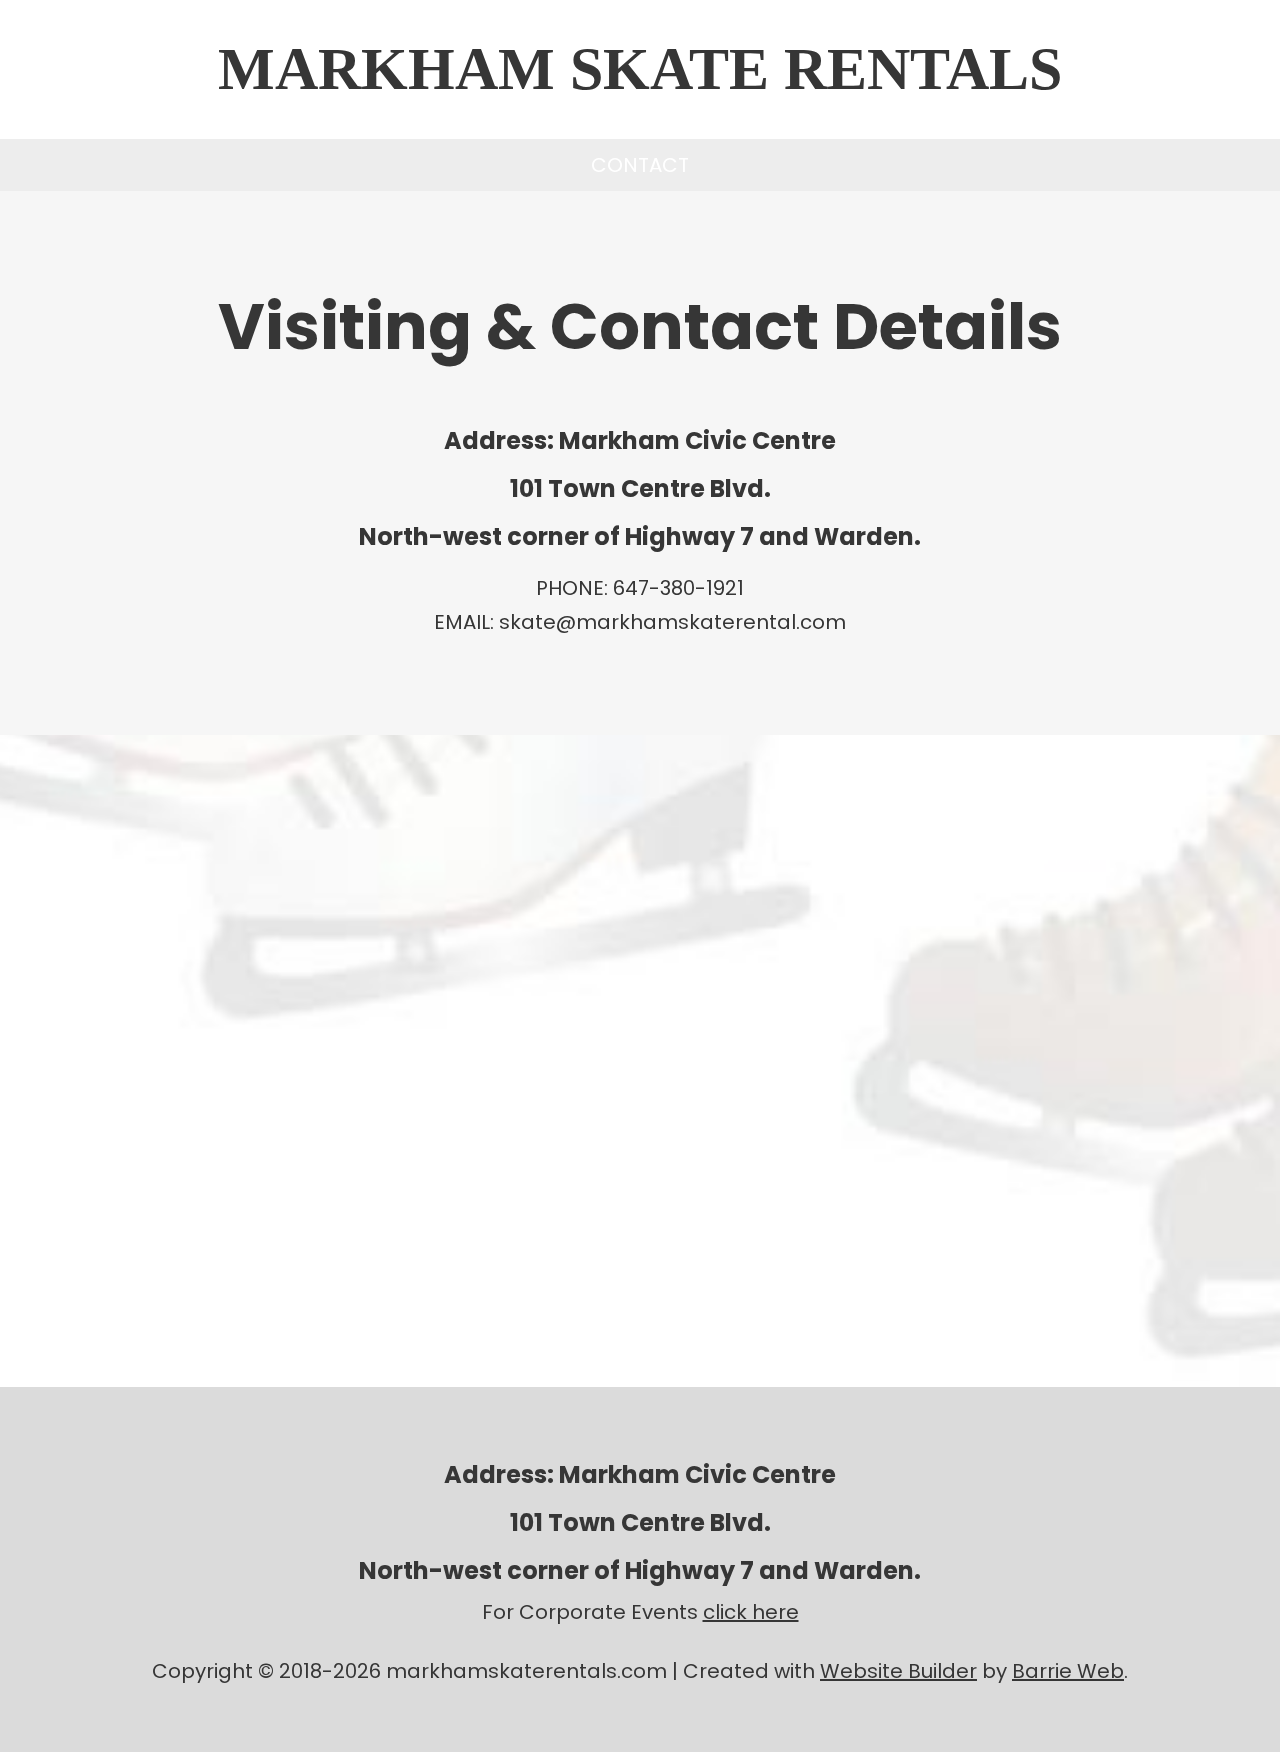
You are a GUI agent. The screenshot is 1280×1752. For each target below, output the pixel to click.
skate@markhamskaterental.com (672, 622)
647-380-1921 (678, 588)
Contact (640, 165)
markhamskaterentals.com (526, 1671)
